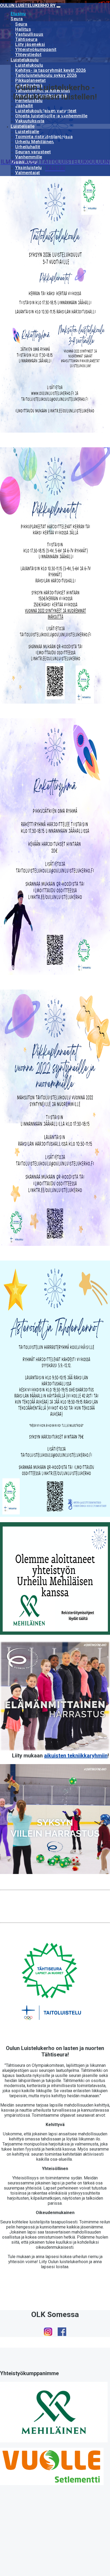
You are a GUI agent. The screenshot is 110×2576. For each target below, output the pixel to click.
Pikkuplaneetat (30, 80)
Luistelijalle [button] (23, 126)
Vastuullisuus (29, 34)
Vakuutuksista (30, 121)
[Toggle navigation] (58, 7)
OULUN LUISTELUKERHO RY (28, 5)
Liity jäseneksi (30, 44)
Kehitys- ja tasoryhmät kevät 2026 (51, 70)
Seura (21, 24)
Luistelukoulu (29, 65)
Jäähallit (24, 106)
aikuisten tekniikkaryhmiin (76, 1756)
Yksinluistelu (29, 168)
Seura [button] (17, 19)
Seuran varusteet (33, 152)
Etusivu (18, 14)
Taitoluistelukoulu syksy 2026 (46, 75)
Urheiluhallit (28, 147)
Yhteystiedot (28, 55)
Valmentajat (28, 173)
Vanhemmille (29, 157)
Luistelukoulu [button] (25, 60)
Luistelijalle (27, 132)
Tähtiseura (26, 39)
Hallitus (23, 29)
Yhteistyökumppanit (36, 49)
